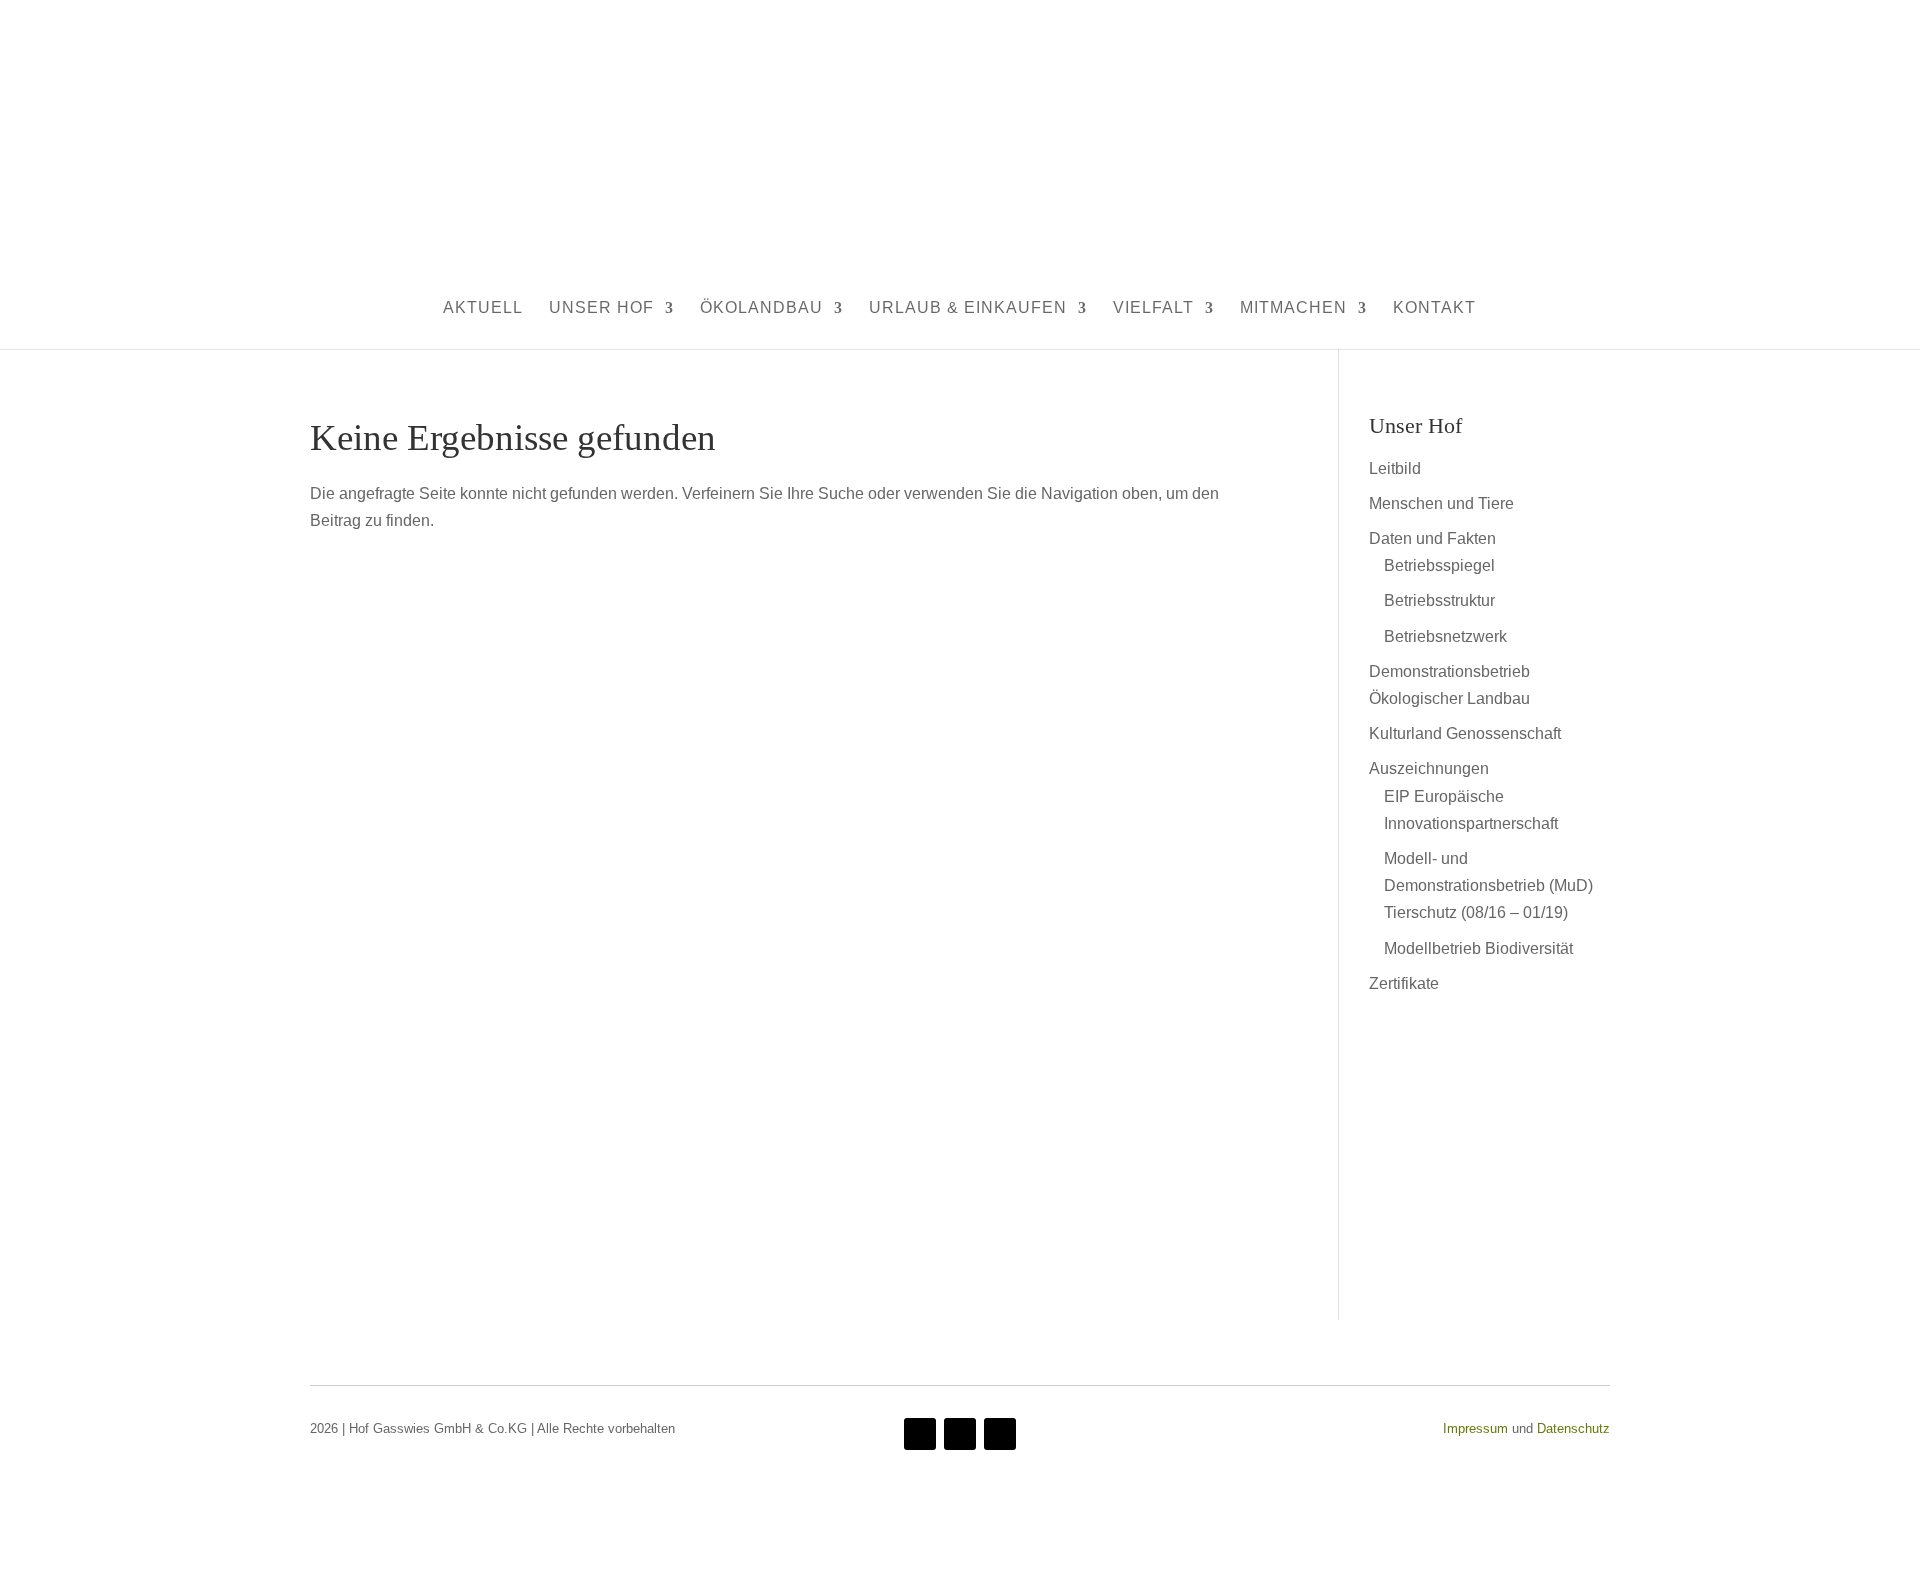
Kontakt (1434, 307)
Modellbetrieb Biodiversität (1478, 948)
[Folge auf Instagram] (1000, 1434)
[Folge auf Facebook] (920, 1434)
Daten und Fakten (1432, 538)
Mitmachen (1293, 307)
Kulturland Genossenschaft (1465, 733)
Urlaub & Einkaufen (968, 307)
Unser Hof (601, 307)
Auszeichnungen (1429, 768)
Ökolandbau (761, 307)
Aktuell (483, 307)
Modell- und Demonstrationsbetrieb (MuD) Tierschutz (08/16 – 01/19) (1488, 885)
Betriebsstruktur (1439, 600)
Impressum (1475, 1428)
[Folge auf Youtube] (960, 1434)
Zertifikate (1404, 983)
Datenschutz (1573, 1428)
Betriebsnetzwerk (1445, 636)
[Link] (1497, 1248)
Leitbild (1395, 468)
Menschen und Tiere (1441, 503)
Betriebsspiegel (1439, 565)
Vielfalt (1153, 307)
